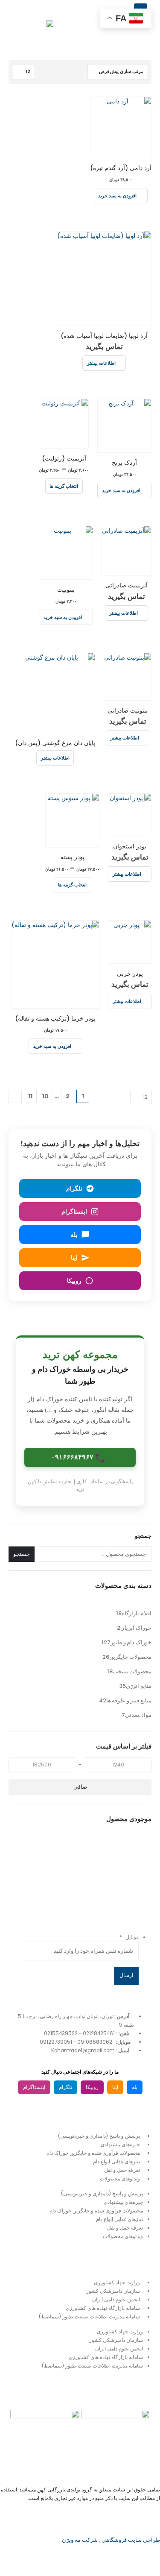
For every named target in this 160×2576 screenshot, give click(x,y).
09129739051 (56, 2042)
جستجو (143, 1536)
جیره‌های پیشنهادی (120, 2145)
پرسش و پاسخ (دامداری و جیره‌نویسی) (99, 2136)
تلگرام (65, 2087)
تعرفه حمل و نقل (122, 2170)
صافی (80, 1787)
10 (45, 1096)
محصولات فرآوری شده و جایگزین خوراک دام (93, 2153)
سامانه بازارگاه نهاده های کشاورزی (103, 2308)
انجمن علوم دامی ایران (116, 2300)
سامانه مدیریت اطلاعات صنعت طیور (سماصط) (89, 2317)
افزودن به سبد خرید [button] (117, 195)
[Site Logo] (32, 28)
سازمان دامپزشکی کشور (113, 2291)
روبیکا (92, 2087)
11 (30, 1096)
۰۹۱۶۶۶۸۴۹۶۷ (79, 1458)
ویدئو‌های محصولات (120, 2179)
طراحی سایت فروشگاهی (130, 2540)
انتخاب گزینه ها (64, 486)
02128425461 (99, 2033)
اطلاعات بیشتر (101, 363)
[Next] (15, 1096)
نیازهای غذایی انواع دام (116, 2162)
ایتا (115, 2087)
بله (135, 2087)
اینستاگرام (34, 2087)
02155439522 (61, 2033)
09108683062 (95, 2042)
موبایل (129, 1937)
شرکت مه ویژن (80, 2540)
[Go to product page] (121, 127)
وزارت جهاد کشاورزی (117, 2283)
